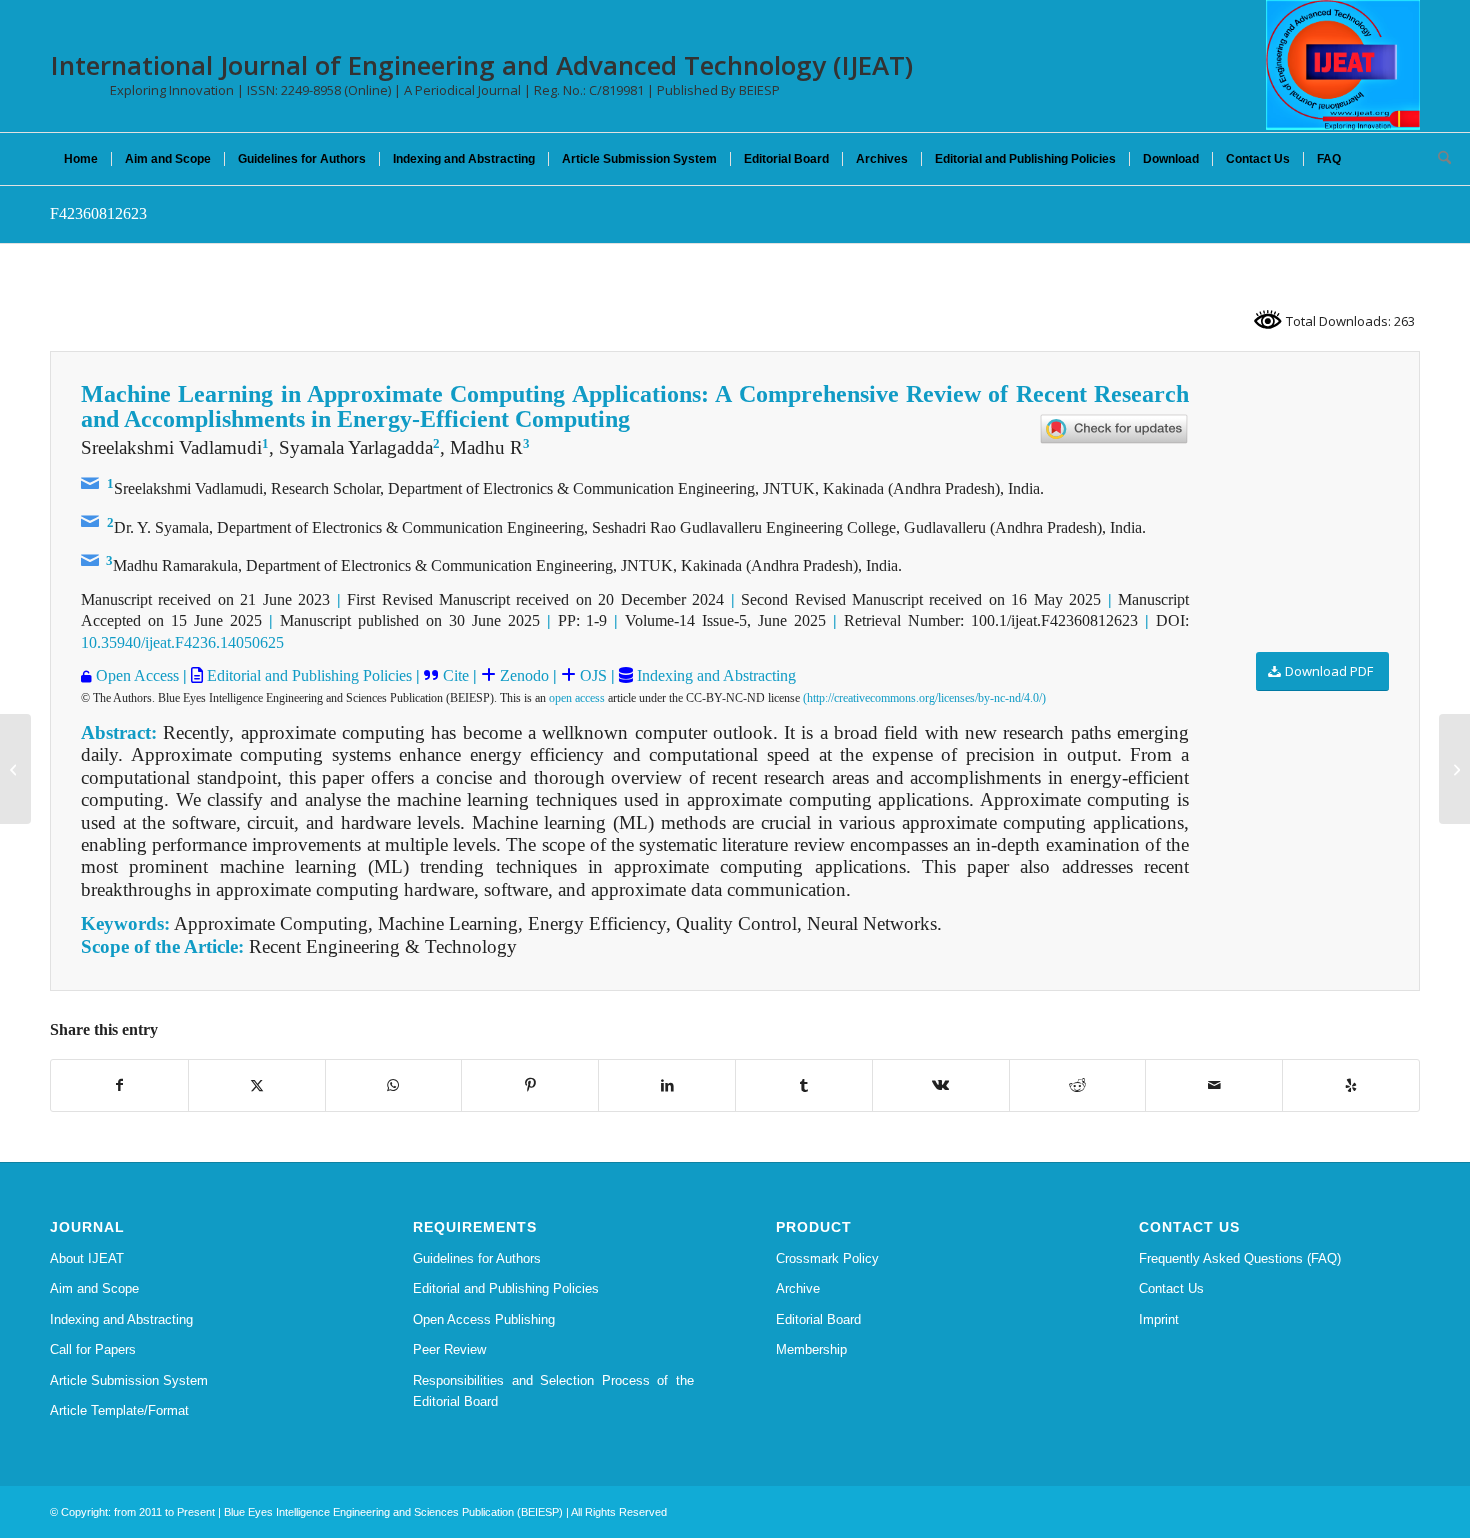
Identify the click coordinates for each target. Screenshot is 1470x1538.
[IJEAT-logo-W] (1343, 65)
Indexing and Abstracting (714, 675)
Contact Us (1171, 1288)
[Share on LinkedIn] (667, 1085)
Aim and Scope (94, 1288)
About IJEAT (87, 1258)
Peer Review (449, 1349)
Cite (456, 675)
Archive (798, 1288)
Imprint (1159, 1319)
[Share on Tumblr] (804, 1085)
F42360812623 (98, 213)
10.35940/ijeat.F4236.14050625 (182, 642)
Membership (811, 1349)
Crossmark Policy (827, 1258)
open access (577, 698)
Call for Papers (93, 1349)
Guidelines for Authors (477, 1258)
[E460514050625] (15, 769)
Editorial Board (818, 1319)
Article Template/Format (119, 1410)
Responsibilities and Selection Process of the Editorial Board (553, 1391)
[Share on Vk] (941, 1085)
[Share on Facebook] (119, 1085)
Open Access (137, 675)
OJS (591, 675)
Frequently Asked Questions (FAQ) (1240, 1258)
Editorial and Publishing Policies (307, 675)
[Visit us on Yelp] (1351, 1085)
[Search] (1438, 159)
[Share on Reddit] (1078, 1085)
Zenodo (522, 675)
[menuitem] (81, 159)
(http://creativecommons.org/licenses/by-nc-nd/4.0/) (924, 698)
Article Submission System (129, 1380)
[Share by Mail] (1214, 1085)
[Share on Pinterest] (530, 1085)
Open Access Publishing (484, 1319)
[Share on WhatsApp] (394, 1085)
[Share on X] (257, 1085)
